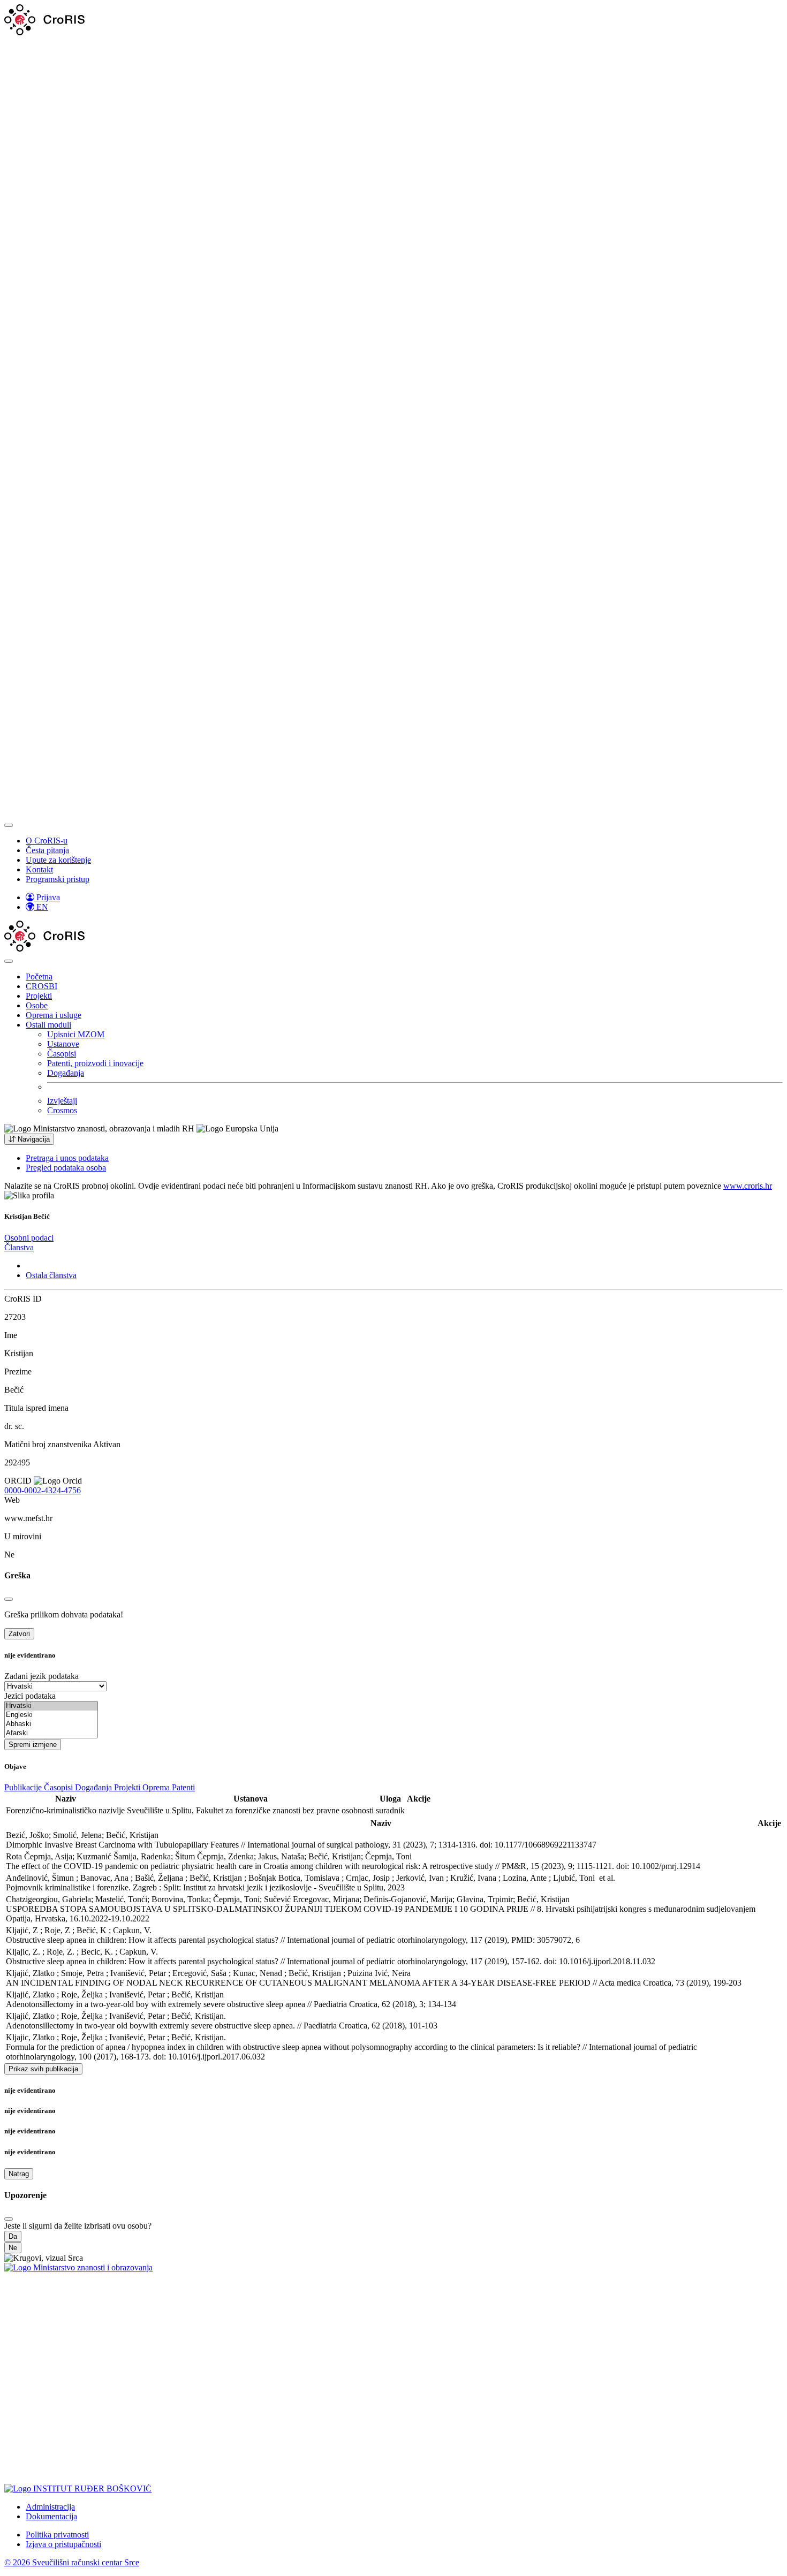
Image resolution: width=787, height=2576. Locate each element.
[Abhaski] (51, 1724)
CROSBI (41, 986)
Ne (13, 2248)
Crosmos (62, 1110)
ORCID (18, 1481)
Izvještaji (62, 1101)
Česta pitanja (47, 850)
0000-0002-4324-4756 (43, 1490)
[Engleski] (51, 1715)
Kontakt (39, 869)
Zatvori (19, 1634)
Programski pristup (58, 879)
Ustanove (63, 1044)
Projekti (39, 996)
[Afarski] (51, 1733)
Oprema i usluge (54, 1015)
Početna (39, 977)
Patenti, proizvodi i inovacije (95, 1063)
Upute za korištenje (58, 860)
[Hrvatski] (51, 1706)
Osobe (37, 1005)
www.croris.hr (748, 1186)
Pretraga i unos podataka (67, 1158)
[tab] (29, 1238)
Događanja (66, 1073)
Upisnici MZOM (76, 1034)
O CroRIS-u (47, 841)
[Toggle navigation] (9, 825)
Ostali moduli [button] (48, 1025)
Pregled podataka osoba (66, 1168)
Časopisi (62, 1054)
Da (13, 2236)
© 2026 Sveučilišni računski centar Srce (72, 2562)
